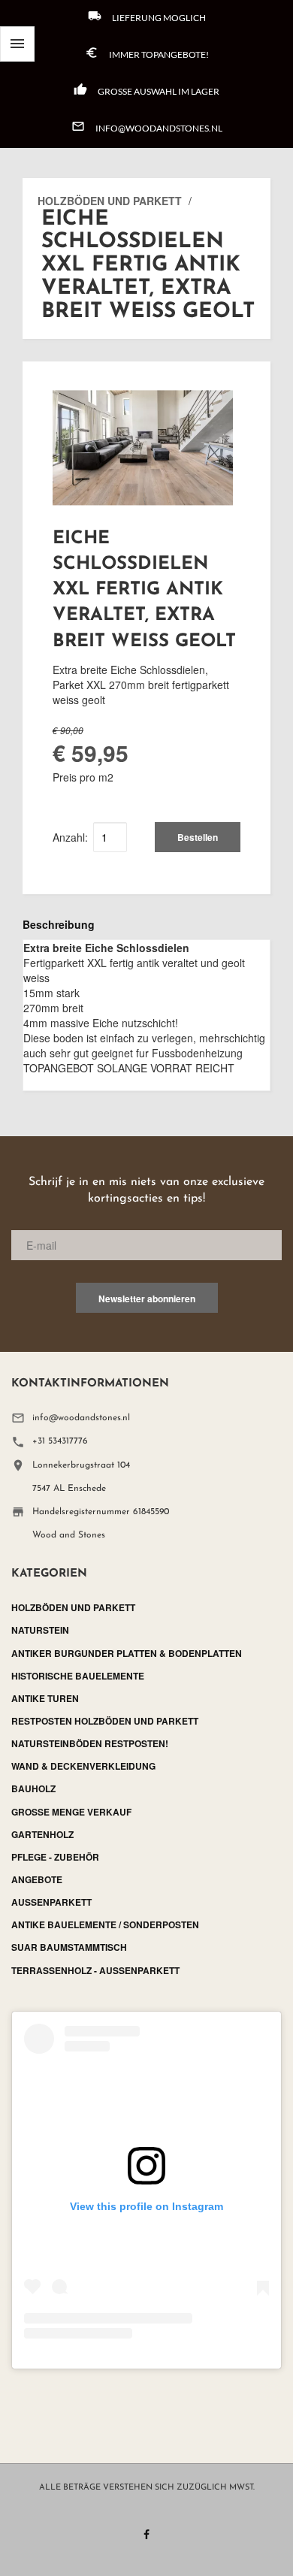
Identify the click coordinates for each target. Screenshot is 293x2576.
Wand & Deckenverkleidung (83, 1766)
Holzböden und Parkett (110, 201)
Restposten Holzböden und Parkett (105, 1721)
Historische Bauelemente (78, 1676)
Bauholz (33, 1788)
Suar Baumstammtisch (69, 1947)
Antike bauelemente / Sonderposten (105, 1924)
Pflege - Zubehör (55, 1857)
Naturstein (40, 1630)
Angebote (37, 1879)
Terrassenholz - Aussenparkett (95, 1970)
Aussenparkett (51, 1902)
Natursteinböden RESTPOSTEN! (90, 1743)
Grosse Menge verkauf (71, 1812)
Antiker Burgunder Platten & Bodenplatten (127, 1653)
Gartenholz (42, 1834)
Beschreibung (59, 924)
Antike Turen (45, 1698)
